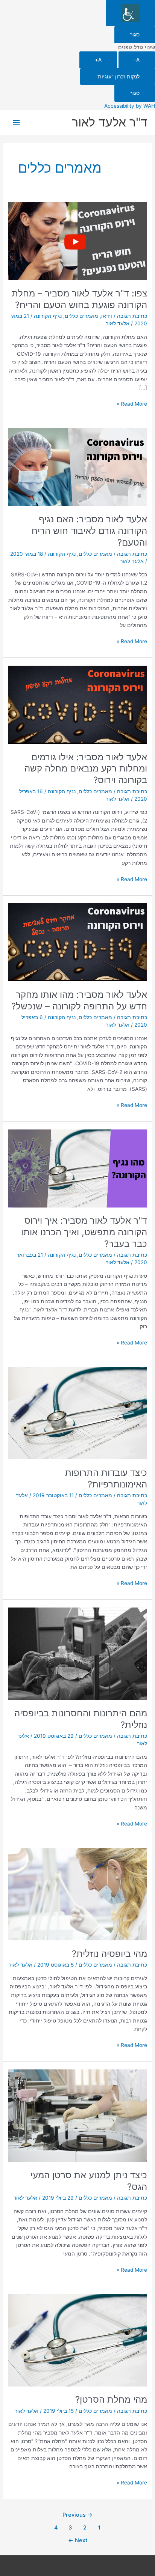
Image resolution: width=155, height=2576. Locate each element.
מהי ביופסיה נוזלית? (109, 1954)
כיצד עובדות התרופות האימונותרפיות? (106, 1478)
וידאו (107, 316)
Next (78, 2540)
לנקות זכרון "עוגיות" (118, 77)
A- (137, 60)
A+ (98, 60)
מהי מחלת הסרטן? (111, 2399)
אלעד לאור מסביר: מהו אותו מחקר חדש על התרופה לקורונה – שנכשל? (79, 1000)
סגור (135, 35)
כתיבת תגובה (132, 316)
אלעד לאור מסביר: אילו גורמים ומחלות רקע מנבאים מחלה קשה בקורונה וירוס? (86, 769)
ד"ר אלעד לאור (110, 122)
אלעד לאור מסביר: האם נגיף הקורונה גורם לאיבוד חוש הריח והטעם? (89, 531)
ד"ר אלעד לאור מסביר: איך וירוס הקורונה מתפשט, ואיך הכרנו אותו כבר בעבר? (84, 1232)
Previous (77, 2515)
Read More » (132, 403)
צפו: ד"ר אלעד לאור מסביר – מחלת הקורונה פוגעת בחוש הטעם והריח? (79, 299)
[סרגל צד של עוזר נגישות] (131, 13)
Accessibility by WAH (130, 106)
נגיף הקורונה (48, 316)
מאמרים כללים (81, 316)
